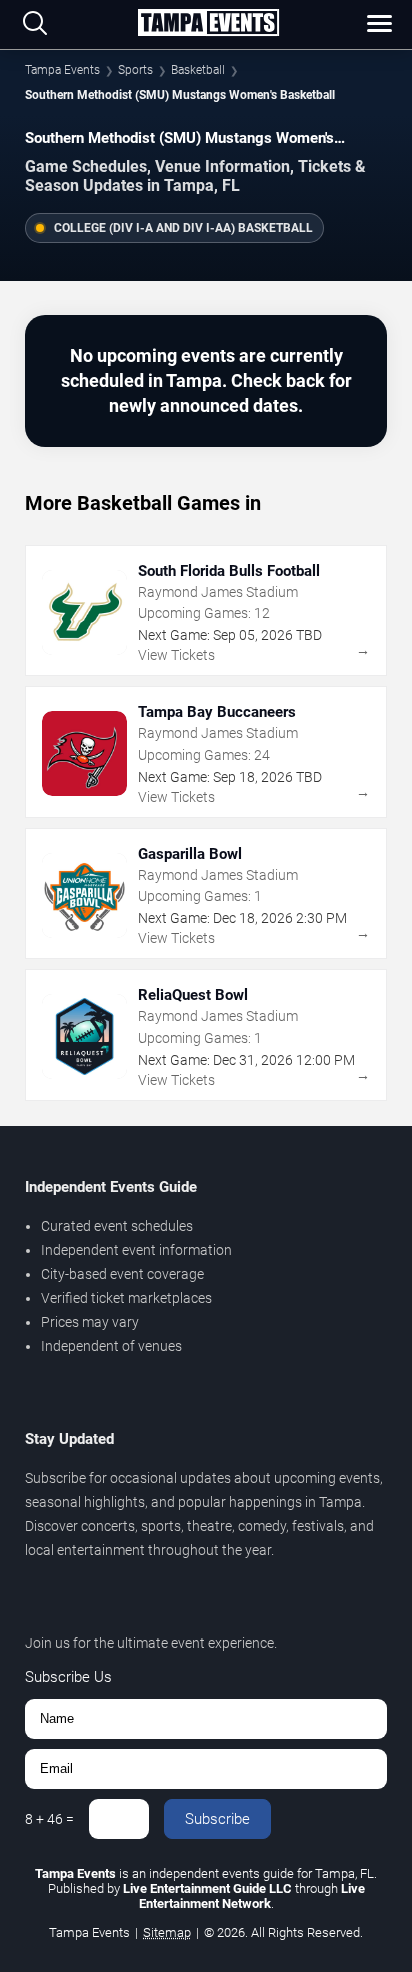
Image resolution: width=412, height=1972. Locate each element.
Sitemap (167, 1932)
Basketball (198, 70)
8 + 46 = (49, 1819)
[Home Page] (208, 24)
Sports (135, 70)
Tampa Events (62, 70)
